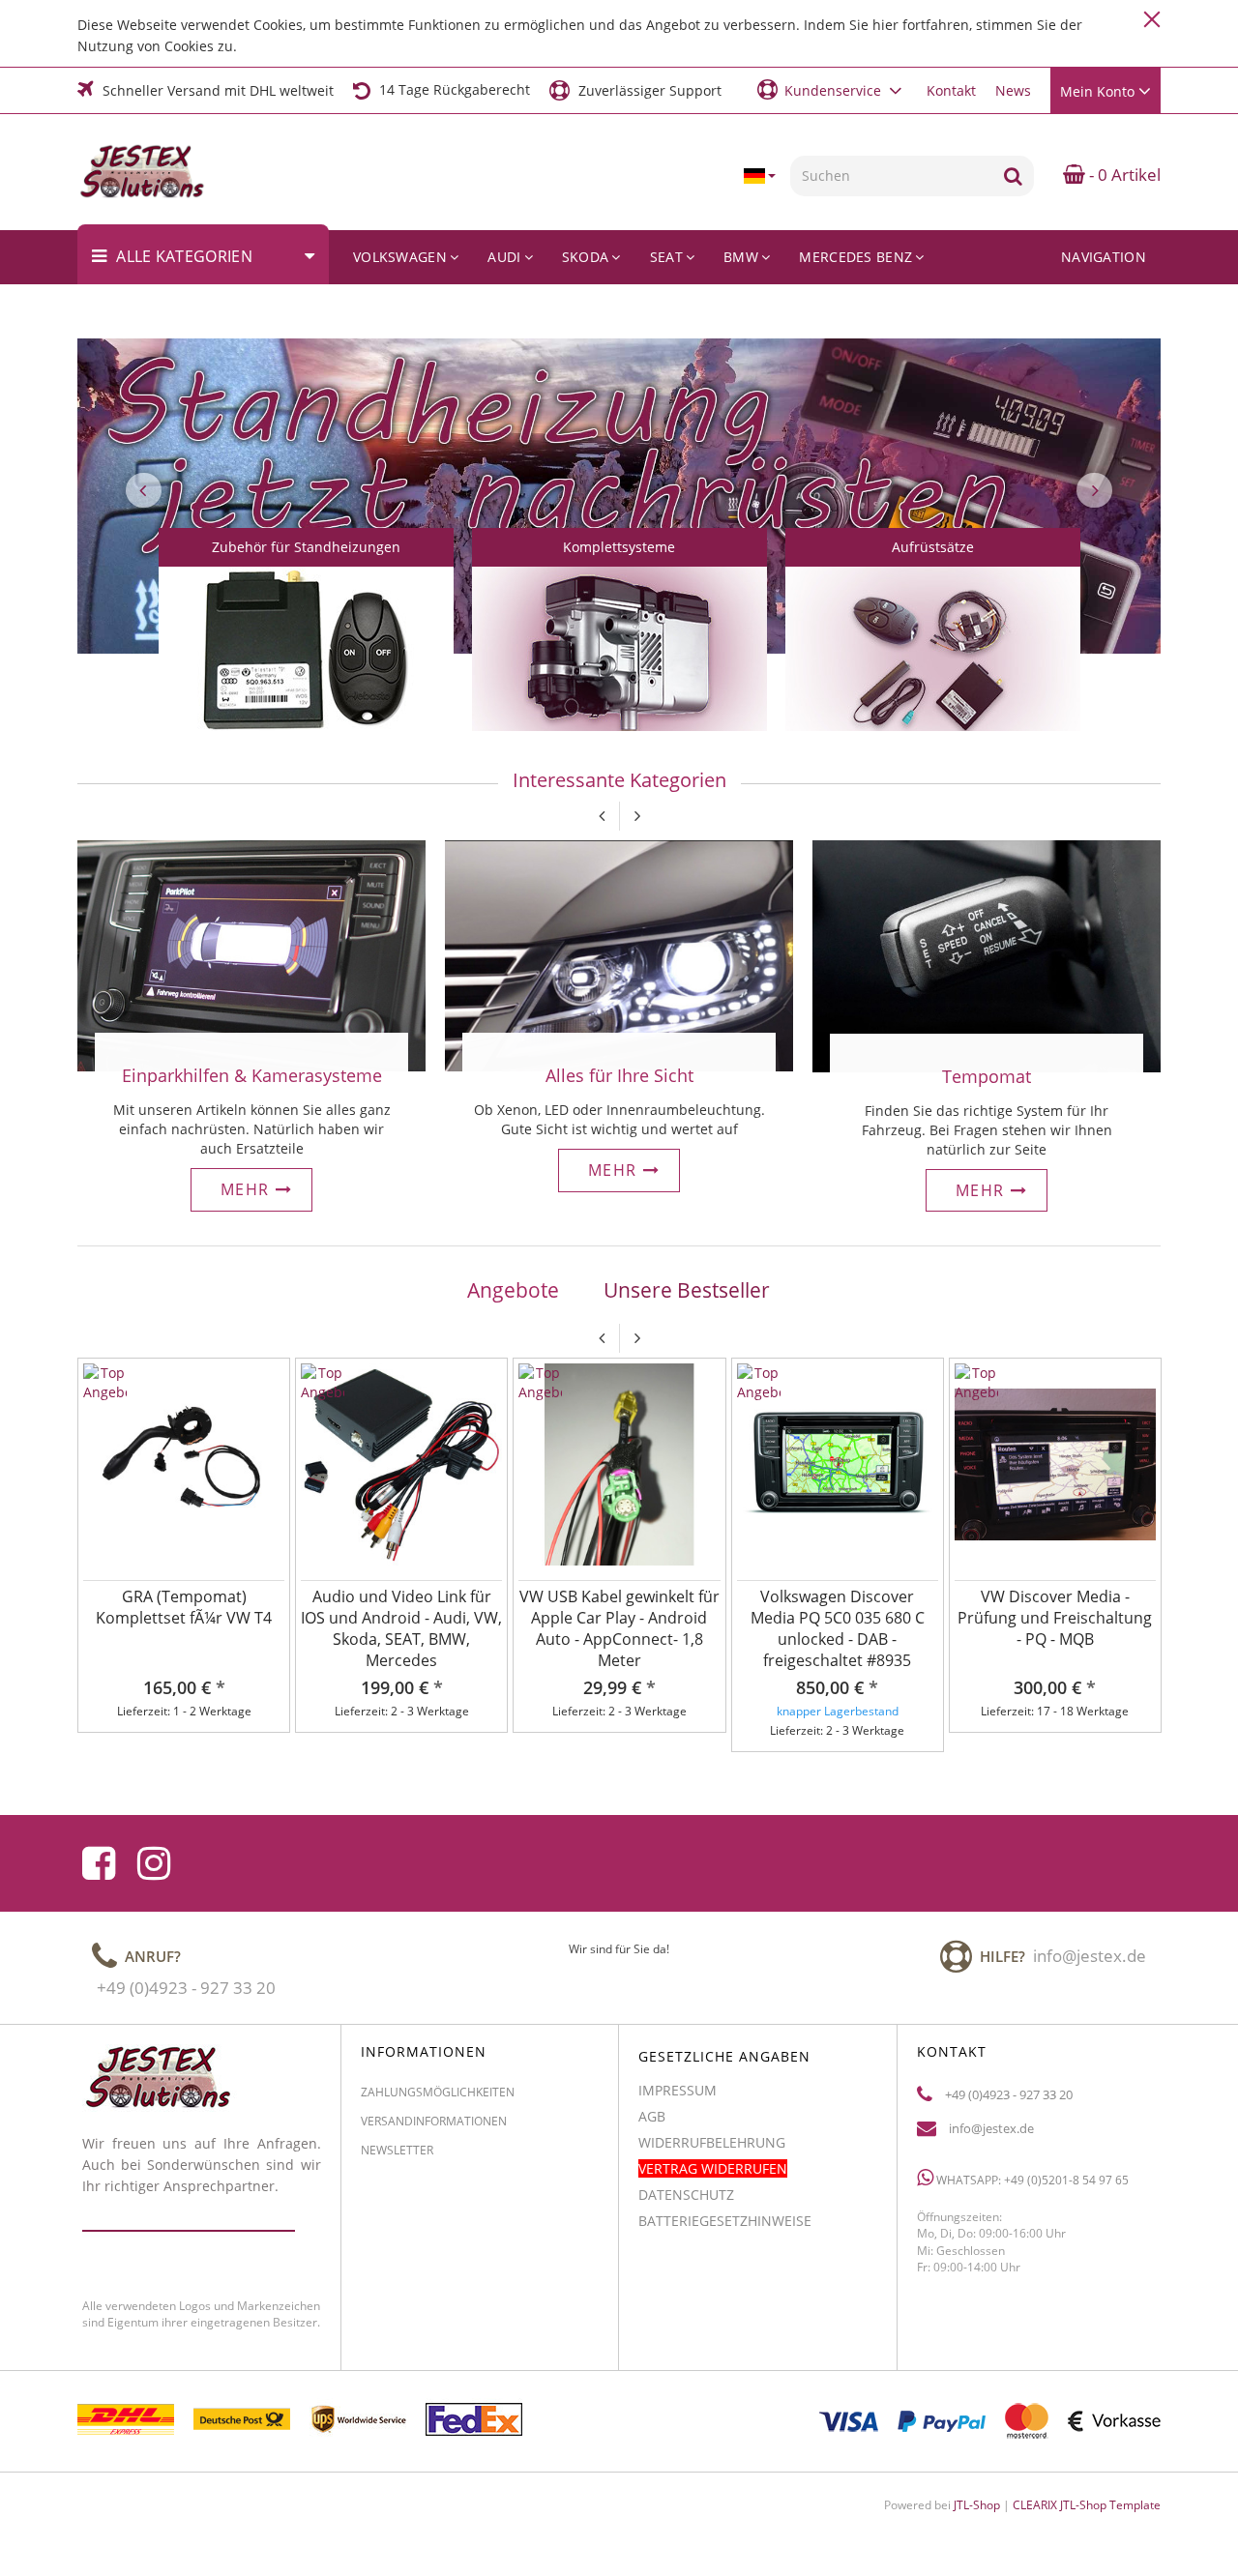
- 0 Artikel (1123, 175)
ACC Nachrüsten (1084, 311)
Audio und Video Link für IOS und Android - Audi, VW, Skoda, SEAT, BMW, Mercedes (401, 1628)
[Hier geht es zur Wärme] (619, 954)
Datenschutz (686, 2195)
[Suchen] (1013, 176)
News (1013, 90)
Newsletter (397, 2150)
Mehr (248, 1189)
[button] (832, 89)
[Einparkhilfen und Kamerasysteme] (251, 954)
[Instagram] (154, 1863)
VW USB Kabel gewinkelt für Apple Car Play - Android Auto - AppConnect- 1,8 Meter (619, 1628)
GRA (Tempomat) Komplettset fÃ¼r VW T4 (184, 1607)
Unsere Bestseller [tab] (687, 1290)
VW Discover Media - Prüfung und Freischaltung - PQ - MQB (1055, 1618)
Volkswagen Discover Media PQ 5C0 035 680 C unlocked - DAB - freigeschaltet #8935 (838, 1628)
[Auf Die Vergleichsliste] (272, 1401)
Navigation (1104, 257)
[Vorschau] (272, 1426)
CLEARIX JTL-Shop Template (1087, 2505)
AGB (652, 2116)
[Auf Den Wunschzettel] (272, 1376)
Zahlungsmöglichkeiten (438, 2092)
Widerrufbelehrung (712, 2142)
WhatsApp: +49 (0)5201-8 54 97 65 (1031, 2180)
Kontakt (951, 90)
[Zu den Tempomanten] (987, 955)
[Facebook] (99, 1863)
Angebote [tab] (513, 1290)
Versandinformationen (434, 2121)
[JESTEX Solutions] (156, 172)
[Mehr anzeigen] (306, 667)
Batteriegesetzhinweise (725, 2221)
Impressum (678, 2090)
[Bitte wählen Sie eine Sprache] (759, 176)
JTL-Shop (977, 2505)
